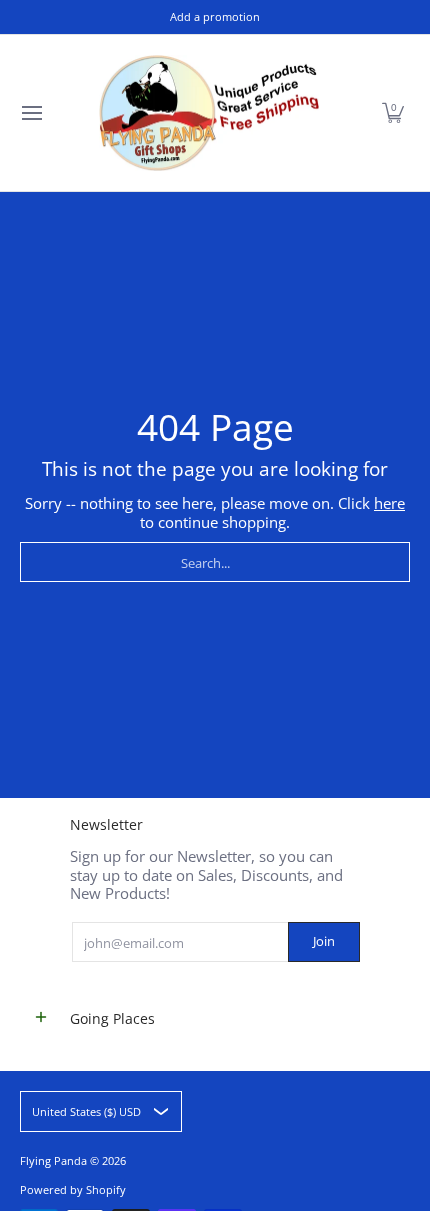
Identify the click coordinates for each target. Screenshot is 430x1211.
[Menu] (31, 113)
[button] (393, 113)
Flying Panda (53, 1160)
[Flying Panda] (209, 113)
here (389, 503)
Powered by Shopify (73, 1189)
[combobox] (215, 562)
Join (324, 941)
